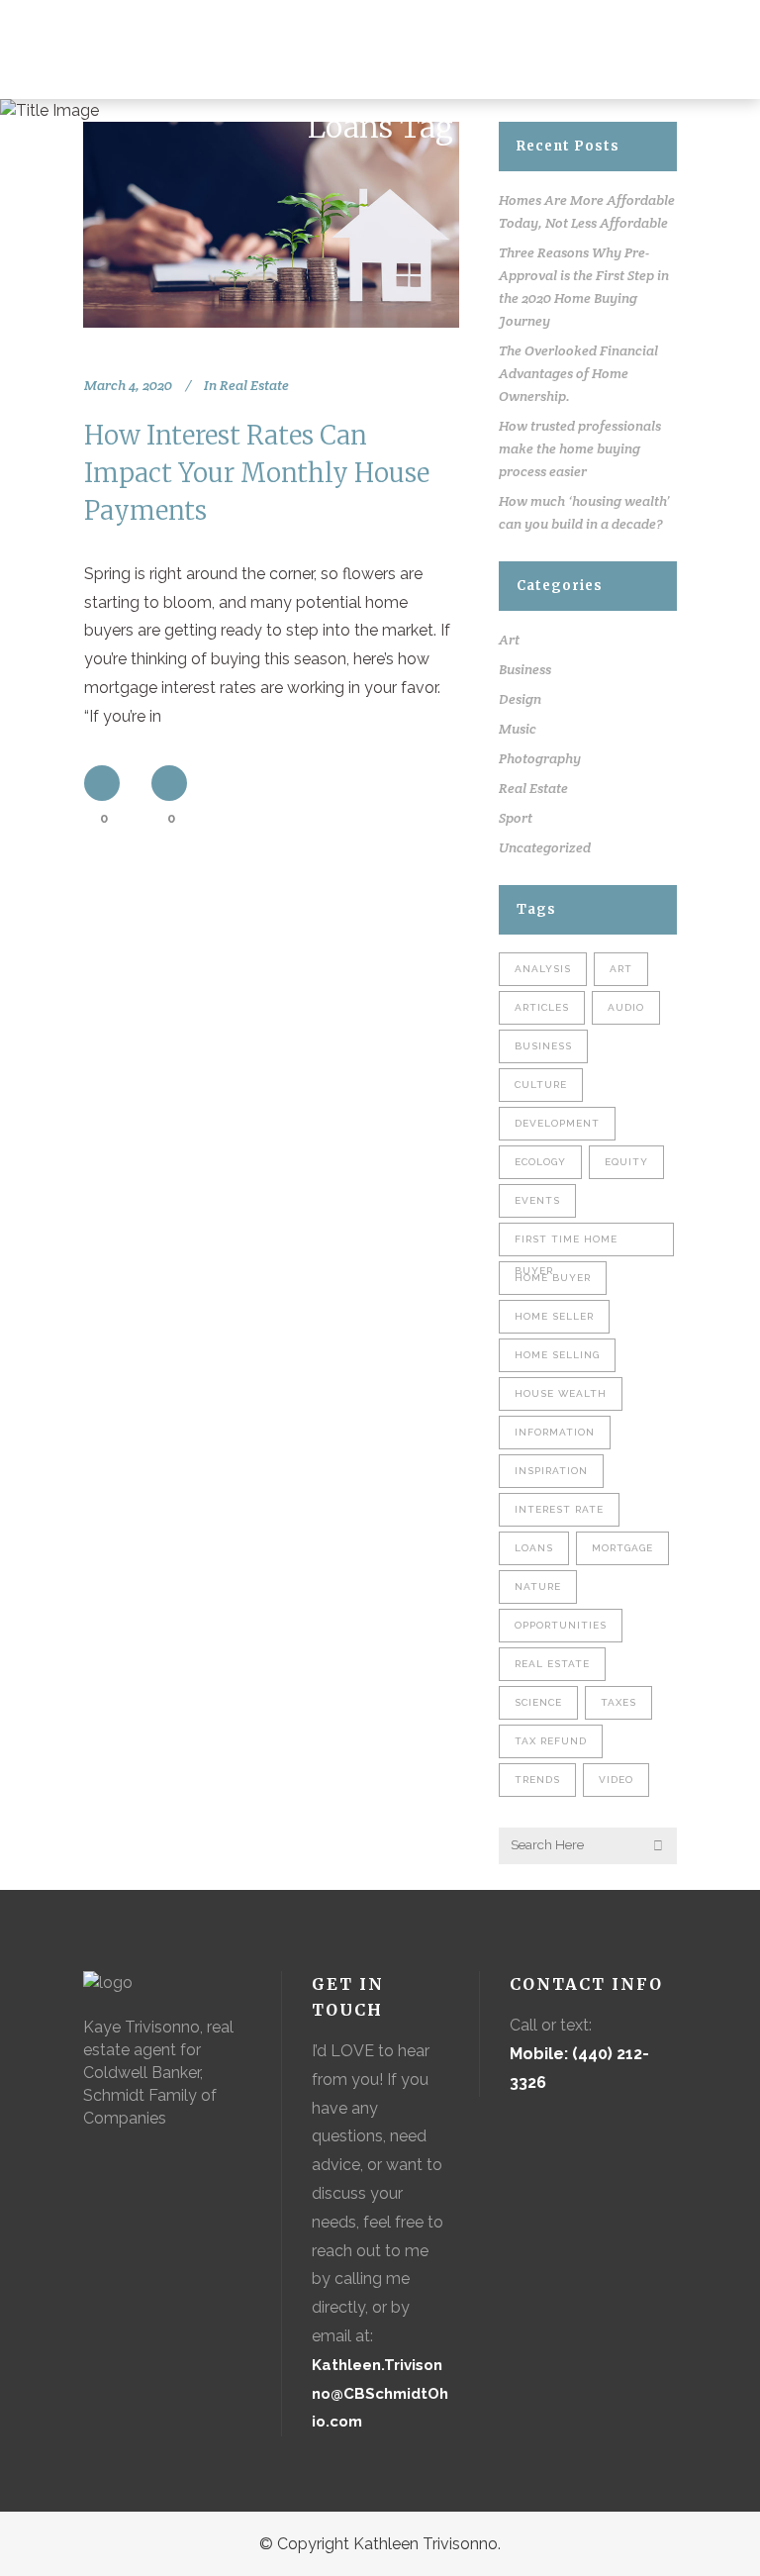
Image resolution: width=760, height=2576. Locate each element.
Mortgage (622, 1548)
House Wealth (561, 1393)
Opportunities (561, 1625)
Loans (534, 1548)
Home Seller (554, 1316)
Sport (516, 818)
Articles (542, 1007)
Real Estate (254, 385)
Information (555, 1432)
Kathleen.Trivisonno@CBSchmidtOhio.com (380, 2394)
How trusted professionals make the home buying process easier (580, 448)
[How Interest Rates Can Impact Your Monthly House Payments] (271, 225)
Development (557, 1123)
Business (525, 669)
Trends (537, 1780)
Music (518, 729)
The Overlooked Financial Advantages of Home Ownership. (578, 373)
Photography (540, 758)
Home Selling (557, 1355)
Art (509, 640)
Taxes (618, 1702)
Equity (626, 1162)
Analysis (543, 969)
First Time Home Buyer (566, 1245)
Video (616, 1780)
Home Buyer (553, 1278)
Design (520, 699)
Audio (626, 1007)
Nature (538, 1586)
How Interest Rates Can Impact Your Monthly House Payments (257, 473)
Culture (541, 1085)
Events (537, 1200)
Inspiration (551, 1471)
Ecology (540, 1162)
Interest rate (559, 1509)
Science (538, 1702)
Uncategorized (545, 847)
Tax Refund (551, 1741)
